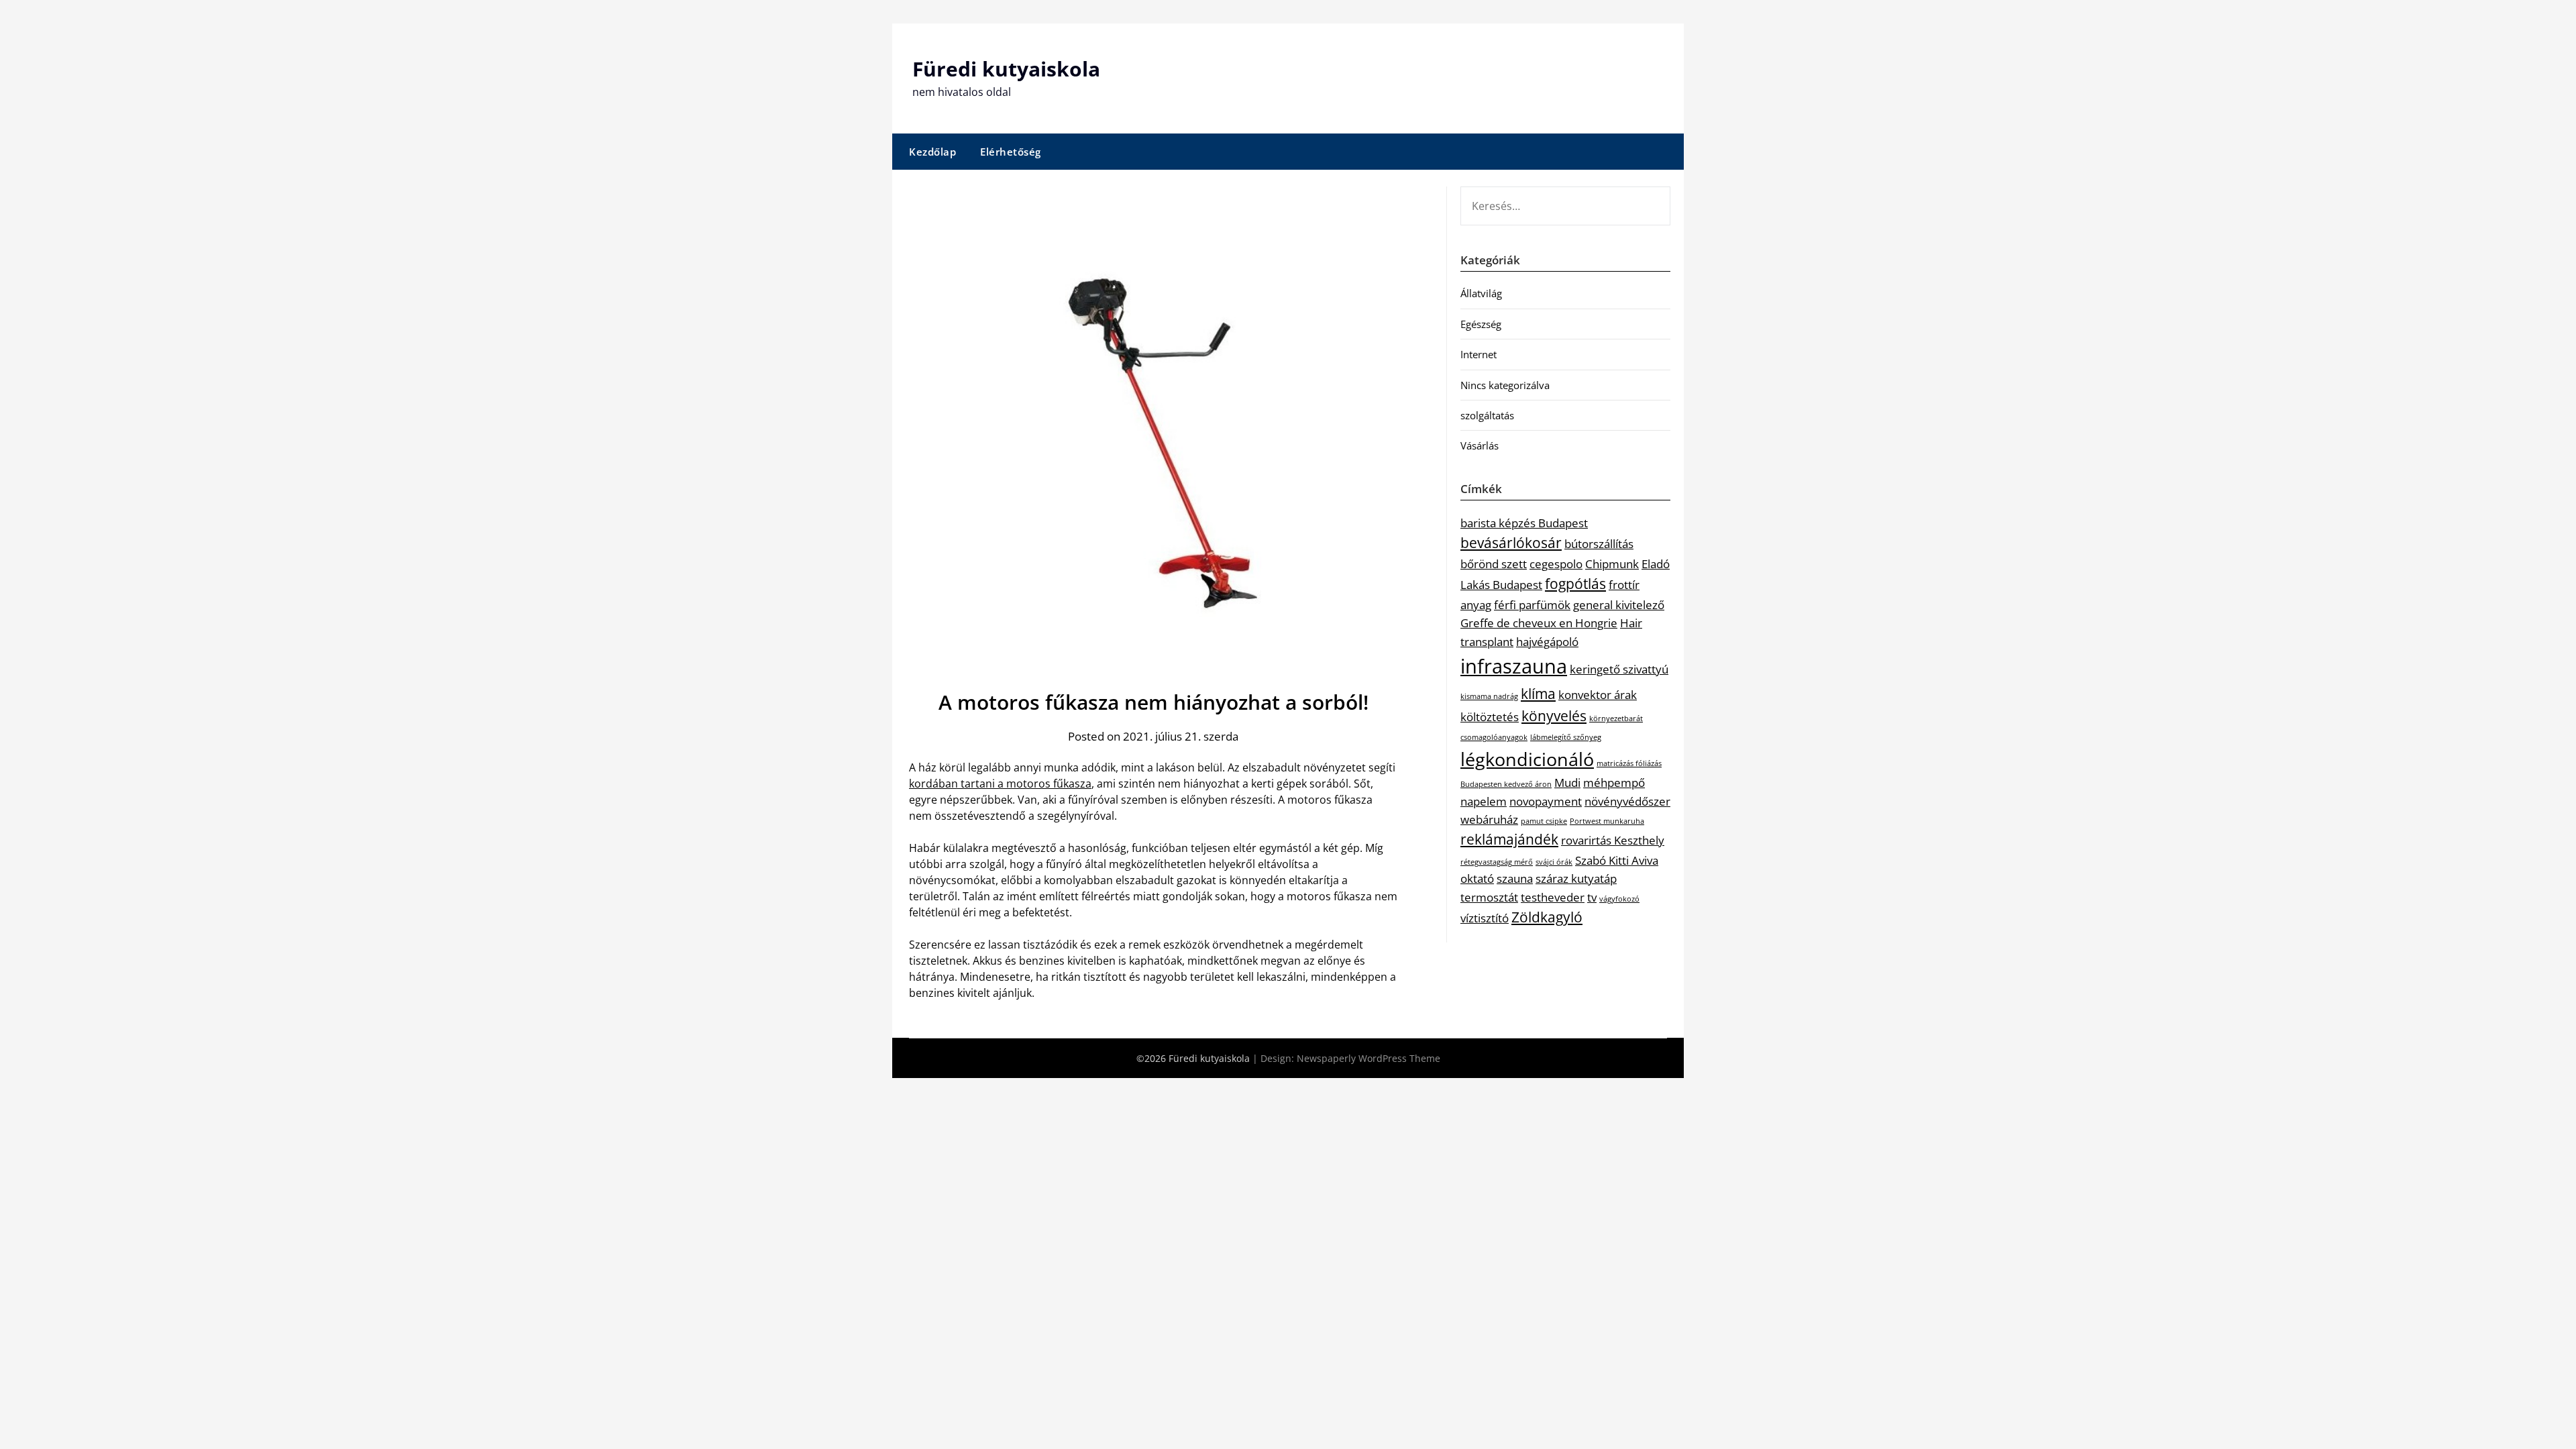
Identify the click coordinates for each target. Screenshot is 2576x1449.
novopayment (1546, 801)
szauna (1515, 878)
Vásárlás (1480, 445)
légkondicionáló (1527, 759)
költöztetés (1490, 717)
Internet (1479, 354)
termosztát (1489, 897)
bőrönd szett (1494, 564)
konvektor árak (1598, 695)
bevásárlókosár (1511, 543)
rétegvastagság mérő (1497, 862)
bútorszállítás (1599, 544)
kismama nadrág (1489, 696)
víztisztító (1485, 918)
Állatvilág (1481, 293)
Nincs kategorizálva (1505, 385)
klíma (1538, 694)
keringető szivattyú (1619, 669)
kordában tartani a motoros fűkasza (1000, 784)
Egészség (1481, 324)
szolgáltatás (1487, 415)
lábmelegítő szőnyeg (1566, 737)
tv (1592, 897)
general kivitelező (1619, 605)
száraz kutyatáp (1576, 878)
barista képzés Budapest (1524, 523)
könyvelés (1554, 716)
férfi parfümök (1532, 605)
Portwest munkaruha (1607, 821)
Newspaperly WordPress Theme (1368, 1058)
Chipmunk (1612, 564)
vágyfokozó (1619, 899)
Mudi (1567, 783)
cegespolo (1556, 564)
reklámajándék (1509, 839)
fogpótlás (1575, 584)
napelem (1484, 801)
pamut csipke (1544, 821)
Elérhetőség (1011, 152)
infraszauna (1514, 666)
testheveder (1553, 897)
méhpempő (1614, 783)
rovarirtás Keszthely (1613, 840)
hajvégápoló (1547, 642)
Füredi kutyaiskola (1006, 69)
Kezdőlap (932, 152)
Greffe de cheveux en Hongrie (1539, 623)
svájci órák (1554, 862)
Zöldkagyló (1547, 917)
